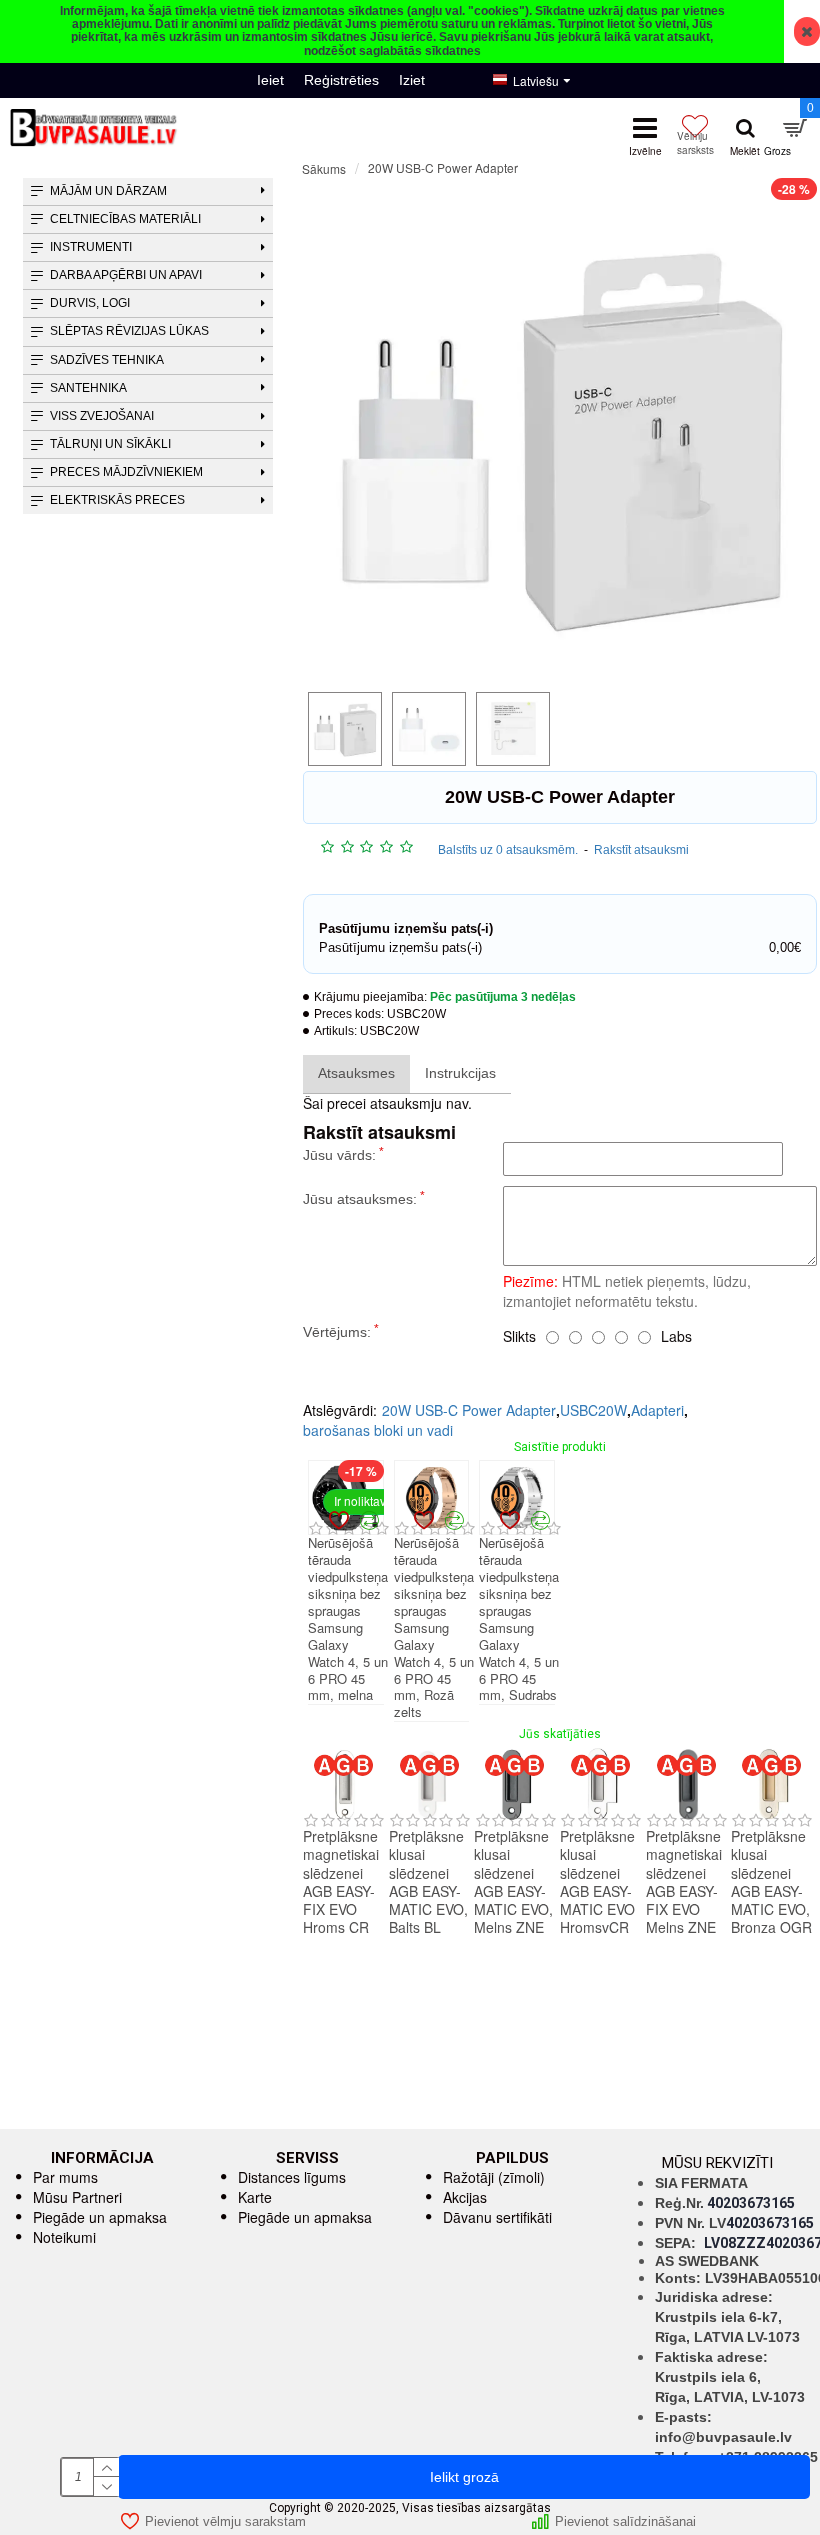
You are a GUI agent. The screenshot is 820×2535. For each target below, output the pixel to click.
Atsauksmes (356, 1073)
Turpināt (795, 1369)
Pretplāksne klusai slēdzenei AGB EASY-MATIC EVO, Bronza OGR (771, 1881)
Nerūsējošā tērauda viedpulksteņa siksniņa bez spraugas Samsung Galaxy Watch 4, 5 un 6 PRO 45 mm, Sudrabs (519, 1619)
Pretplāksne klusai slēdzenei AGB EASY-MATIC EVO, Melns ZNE (513, 1881)
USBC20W (593, 1410)
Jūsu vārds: (339, 1155)
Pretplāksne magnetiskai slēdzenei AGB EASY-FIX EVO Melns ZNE (684, 1881)
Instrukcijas (460, 1073)
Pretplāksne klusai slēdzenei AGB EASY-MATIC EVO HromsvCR (597, 1881)
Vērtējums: (337, 1332)
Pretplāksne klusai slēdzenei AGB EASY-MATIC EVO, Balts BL (428, 1881)
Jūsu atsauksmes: (360, 1199)
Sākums (324, 168)
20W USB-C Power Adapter (469, 1410)
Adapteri (657, 1410)
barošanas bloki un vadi (378, 1430)
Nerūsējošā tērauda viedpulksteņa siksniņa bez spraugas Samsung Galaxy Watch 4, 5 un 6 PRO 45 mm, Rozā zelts (434, 1628)
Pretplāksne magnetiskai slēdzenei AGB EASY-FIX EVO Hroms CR (341, 1881)
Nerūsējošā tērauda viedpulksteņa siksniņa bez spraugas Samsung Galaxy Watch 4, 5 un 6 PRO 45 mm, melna (348, 1619)
